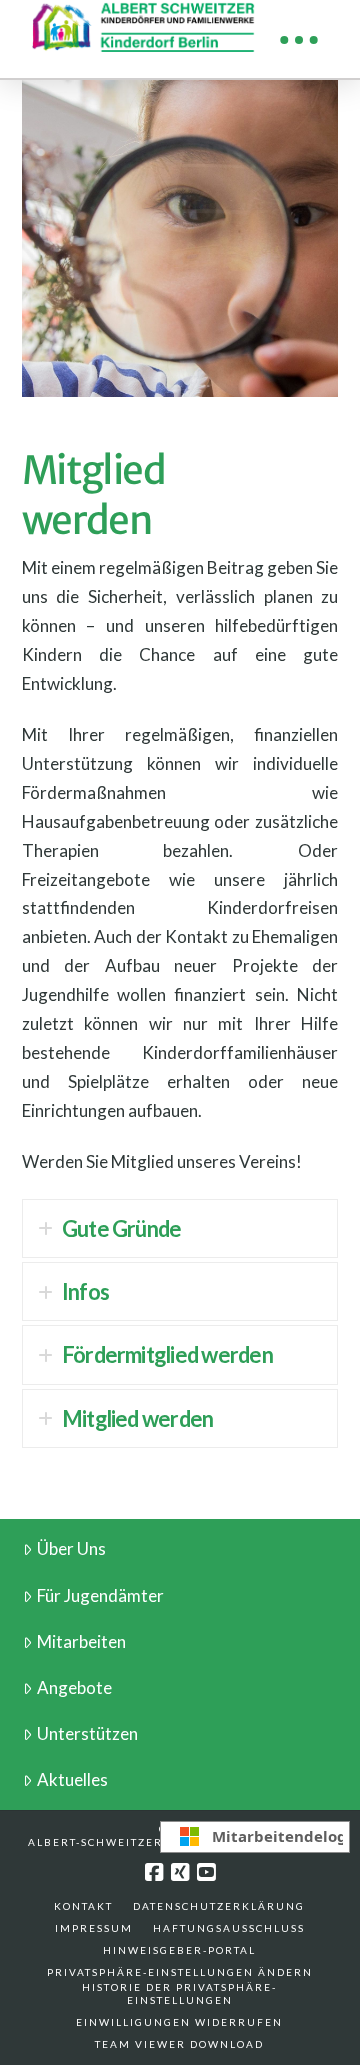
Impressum (94, 1928)
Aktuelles (72, 1779)
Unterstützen (87, 1733)
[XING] (180, 1872)
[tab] (180, 1228)
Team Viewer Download (179, 2044)
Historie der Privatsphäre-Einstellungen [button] (179, 1993)
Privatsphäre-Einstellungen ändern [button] (180, 1972)
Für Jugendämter (100, 1595)
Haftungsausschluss (229, 1928)
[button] (299, 40)
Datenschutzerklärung (219, 1906)
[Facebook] (154, 1872)
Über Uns (71, 1548)
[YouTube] (206, 1872)
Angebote (74, 1687)
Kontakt (83, 1906)
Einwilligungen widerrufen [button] (179, 2022)
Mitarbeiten (81, 1641)
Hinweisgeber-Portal (179, 1950)
